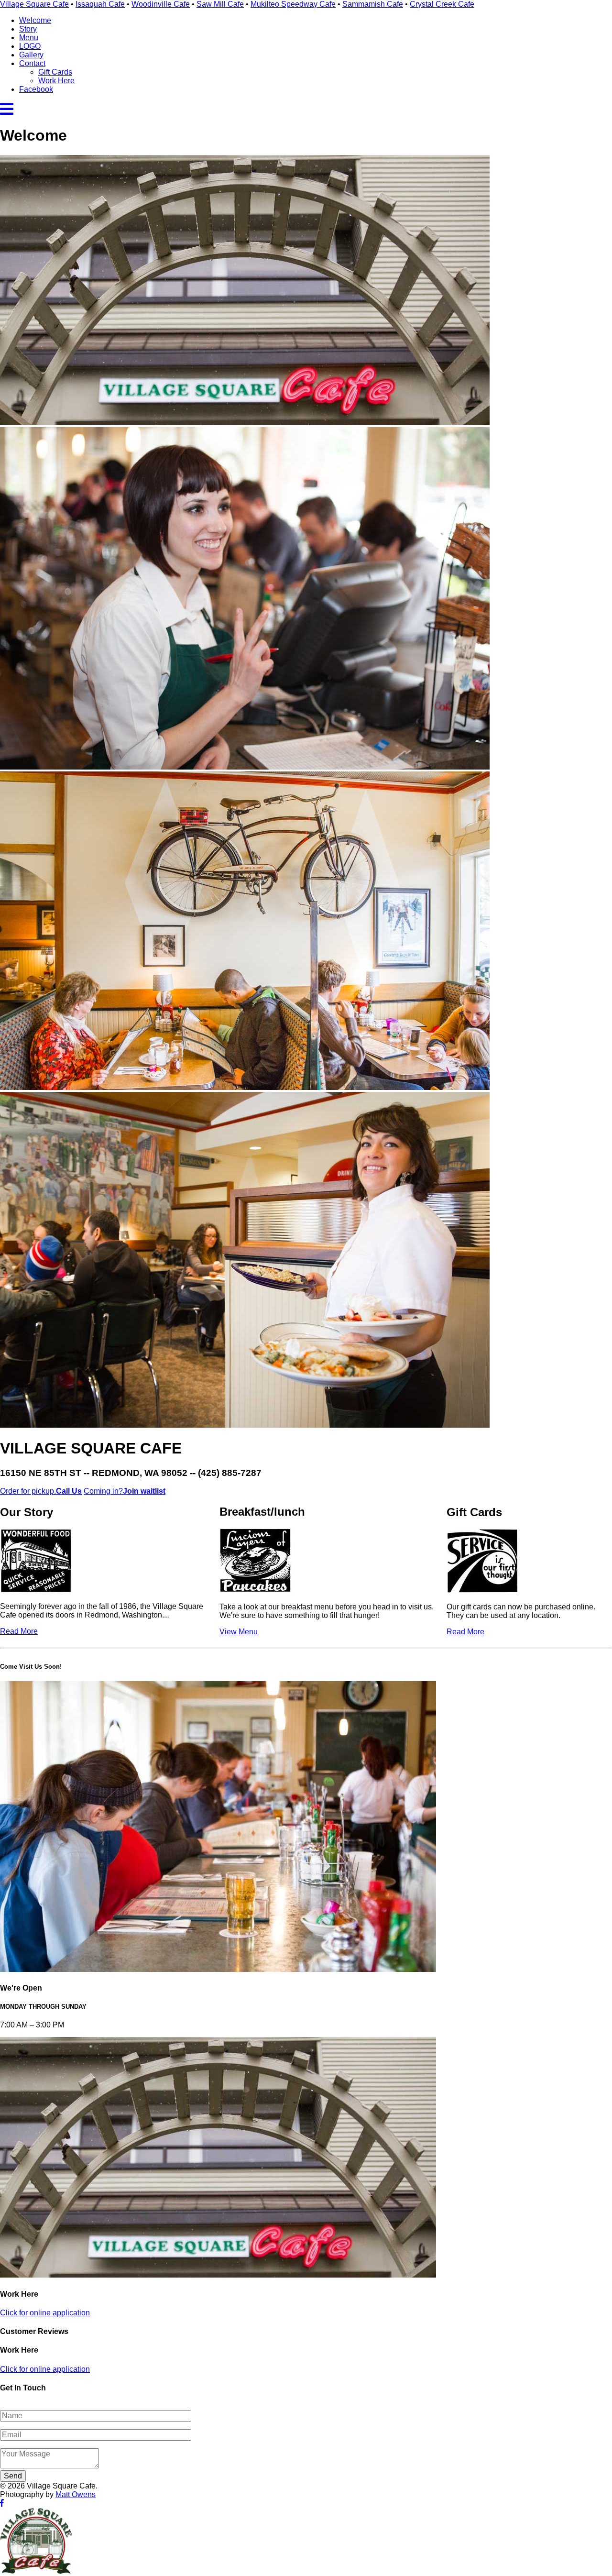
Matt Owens (76, 2494)
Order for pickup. (41, 1491)
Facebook (36, 89)
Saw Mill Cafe (220, 4)
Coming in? (125, 1491)
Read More (19, 1631)
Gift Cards (55, 72)
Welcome (35, 20)
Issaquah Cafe (100, 4)
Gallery (31, 55)
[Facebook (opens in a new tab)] (2, 2503)
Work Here (56, 81)
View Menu (239, 1632)
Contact (32, 63)
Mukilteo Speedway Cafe (293, 4)
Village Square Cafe (34, 4)
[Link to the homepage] (36, 2571)
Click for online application (45, 2313)
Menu (29, 38)
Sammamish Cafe (373, 4)
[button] (7, 112)
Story (28, 29)
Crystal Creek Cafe (442, 4)
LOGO (30, 46)
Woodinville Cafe (161, 4)
